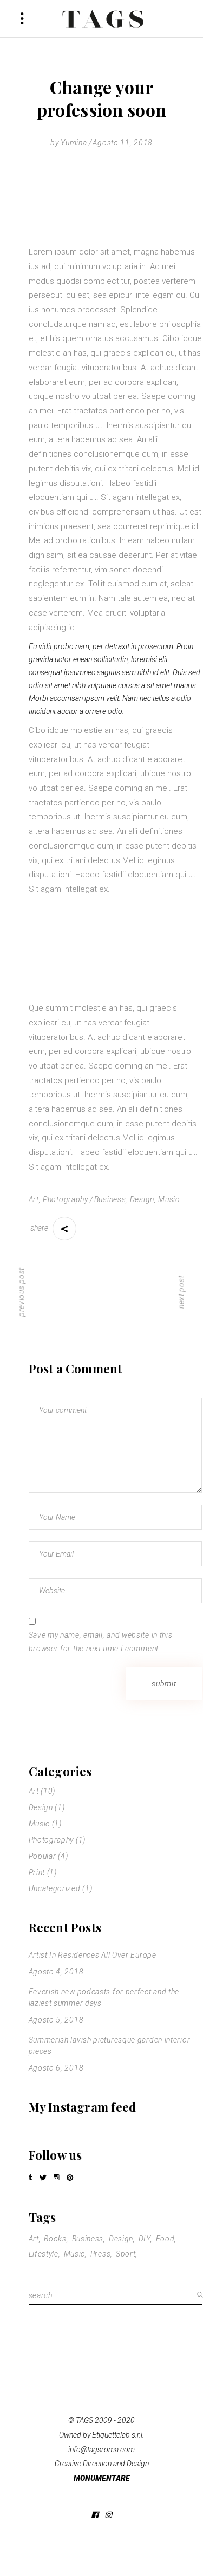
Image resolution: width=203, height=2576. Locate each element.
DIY (145, 2239)
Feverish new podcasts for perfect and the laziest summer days (104, 1997)
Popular (42, 1856)
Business (110, 1199)
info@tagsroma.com (101, 2450)
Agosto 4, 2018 (56, 1972)
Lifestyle (44, 2254)
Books (55, 2239)
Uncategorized (55, 1888)
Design (142, 1199)
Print (37, 1872)
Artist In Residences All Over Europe (93, 1955)
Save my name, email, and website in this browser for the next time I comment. (101, 1642)
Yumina (74, 143)
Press (101, 2254)
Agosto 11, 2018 (123, 143)
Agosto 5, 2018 (56, 2020)
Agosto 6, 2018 (56, 2068)
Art (34, 1199)
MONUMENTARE (102, 2478)
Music (169, 1199)
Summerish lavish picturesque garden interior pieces (110, 2046)
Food (165, 2239)
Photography (66, 1199)
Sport (126, 2254)
